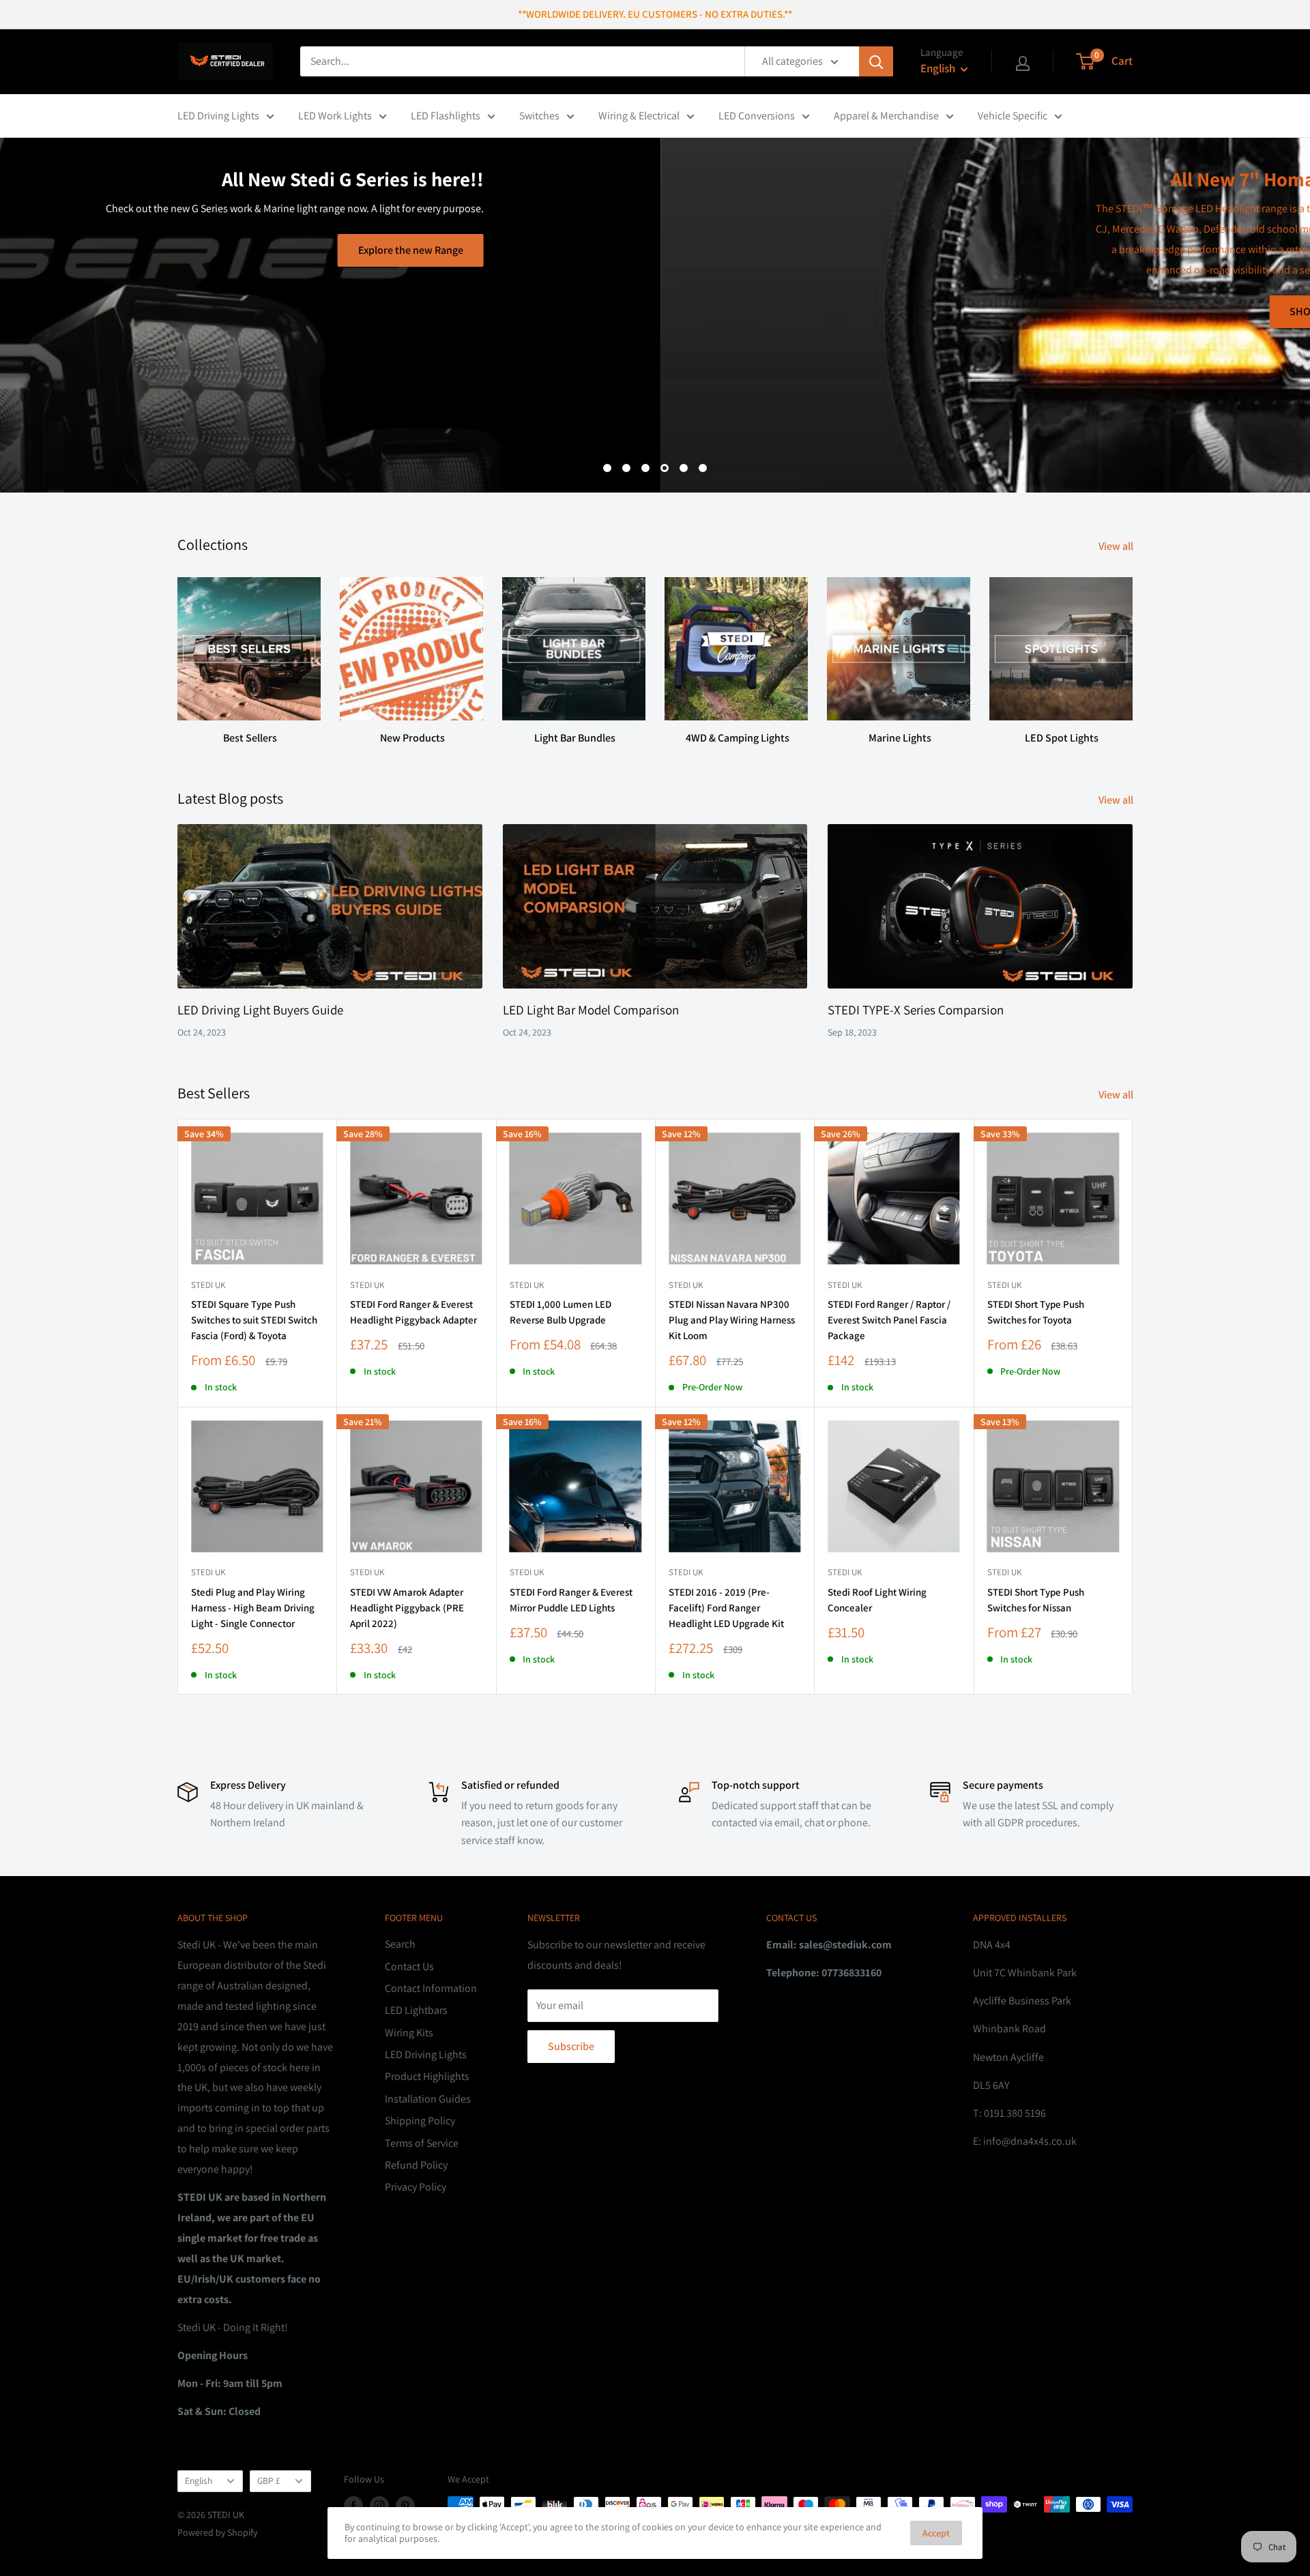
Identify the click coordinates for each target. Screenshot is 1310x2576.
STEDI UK (1004, 1285)
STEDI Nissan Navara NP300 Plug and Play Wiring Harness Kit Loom (732, 1320)
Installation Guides (428, 2099)
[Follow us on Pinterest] (405, 2506)
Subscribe (571, 2046)
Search (400, 1944)
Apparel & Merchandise (886, 116)
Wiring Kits (409, 2033)
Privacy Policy (416, 2187)
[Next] (1132, 648)
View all (1117, 546)
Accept (936, 2533)
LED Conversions (757, 116)
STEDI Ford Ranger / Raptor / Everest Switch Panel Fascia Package (889, 1320)
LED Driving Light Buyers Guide (260, 1010)
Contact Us (409, 1966)
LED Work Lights (335, 116)
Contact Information (431, 1988)
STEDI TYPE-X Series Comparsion (916, 1010)
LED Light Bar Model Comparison (591, 1010)
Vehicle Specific (1013, 116)
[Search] (876, 61)
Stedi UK (208, 1285)
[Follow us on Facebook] (353, 2506)
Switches (539, 116)
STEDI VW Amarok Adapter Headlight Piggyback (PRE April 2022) (407, 1608)
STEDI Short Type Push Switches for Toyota (1036, 1312)
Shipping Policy (420, 2121)
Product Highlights (427, 2076)
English (199, 2480)
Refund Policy (416, 2165)
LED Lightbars (416, 2010)
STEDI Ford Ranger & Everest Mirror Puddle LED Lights (571, 1600)
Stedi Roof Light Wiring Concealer (877, 1600)
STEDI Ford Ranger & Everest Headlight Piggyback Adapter (413, 1312)
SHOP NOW (655, 311)
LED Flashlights (446, 116)
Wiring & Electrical (639, 116)
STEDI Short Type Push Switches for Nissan (1036, 1600)
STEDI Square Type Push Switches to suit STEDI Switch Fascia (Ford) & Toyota (254, 1320)
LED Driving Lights (218, 116)
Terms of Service (422, 2143)
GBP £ (269, 2480)
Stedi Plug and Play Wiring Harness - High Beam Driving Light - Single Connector (253, 1608)
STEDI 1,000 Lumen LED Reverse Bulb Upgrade (561, 1312)
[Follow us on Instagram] (379, 2506)
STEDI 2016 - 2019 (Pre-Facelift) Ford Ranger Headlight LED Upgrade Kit (726, 1608)
